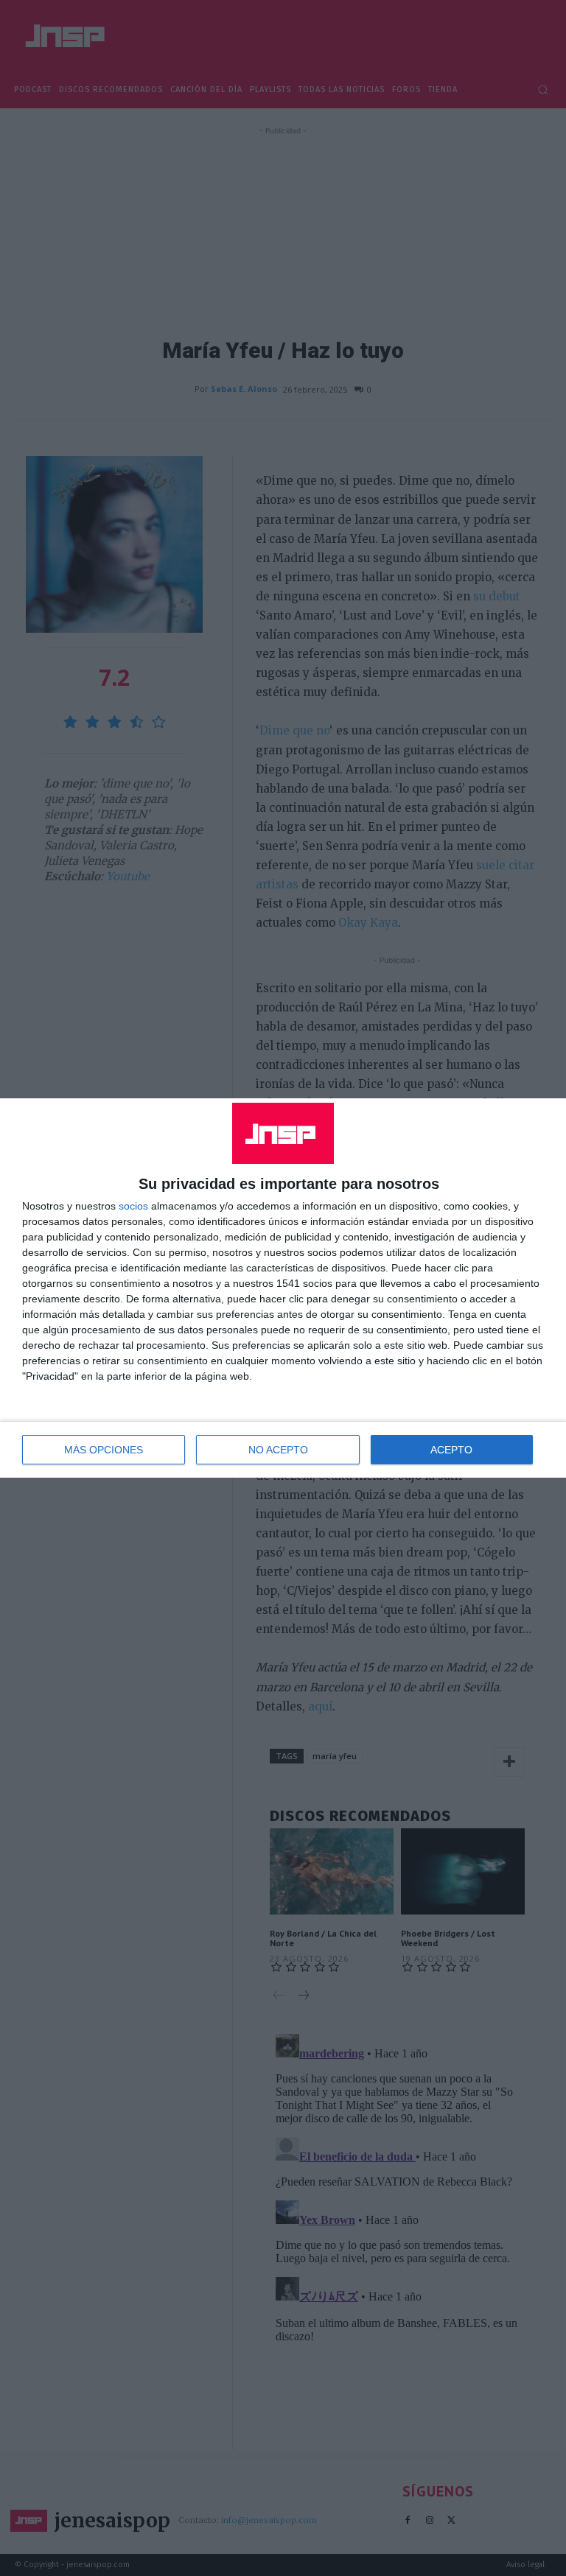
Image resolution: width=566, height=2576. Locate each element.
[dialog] (283, 1288)
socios (133, 1206)
